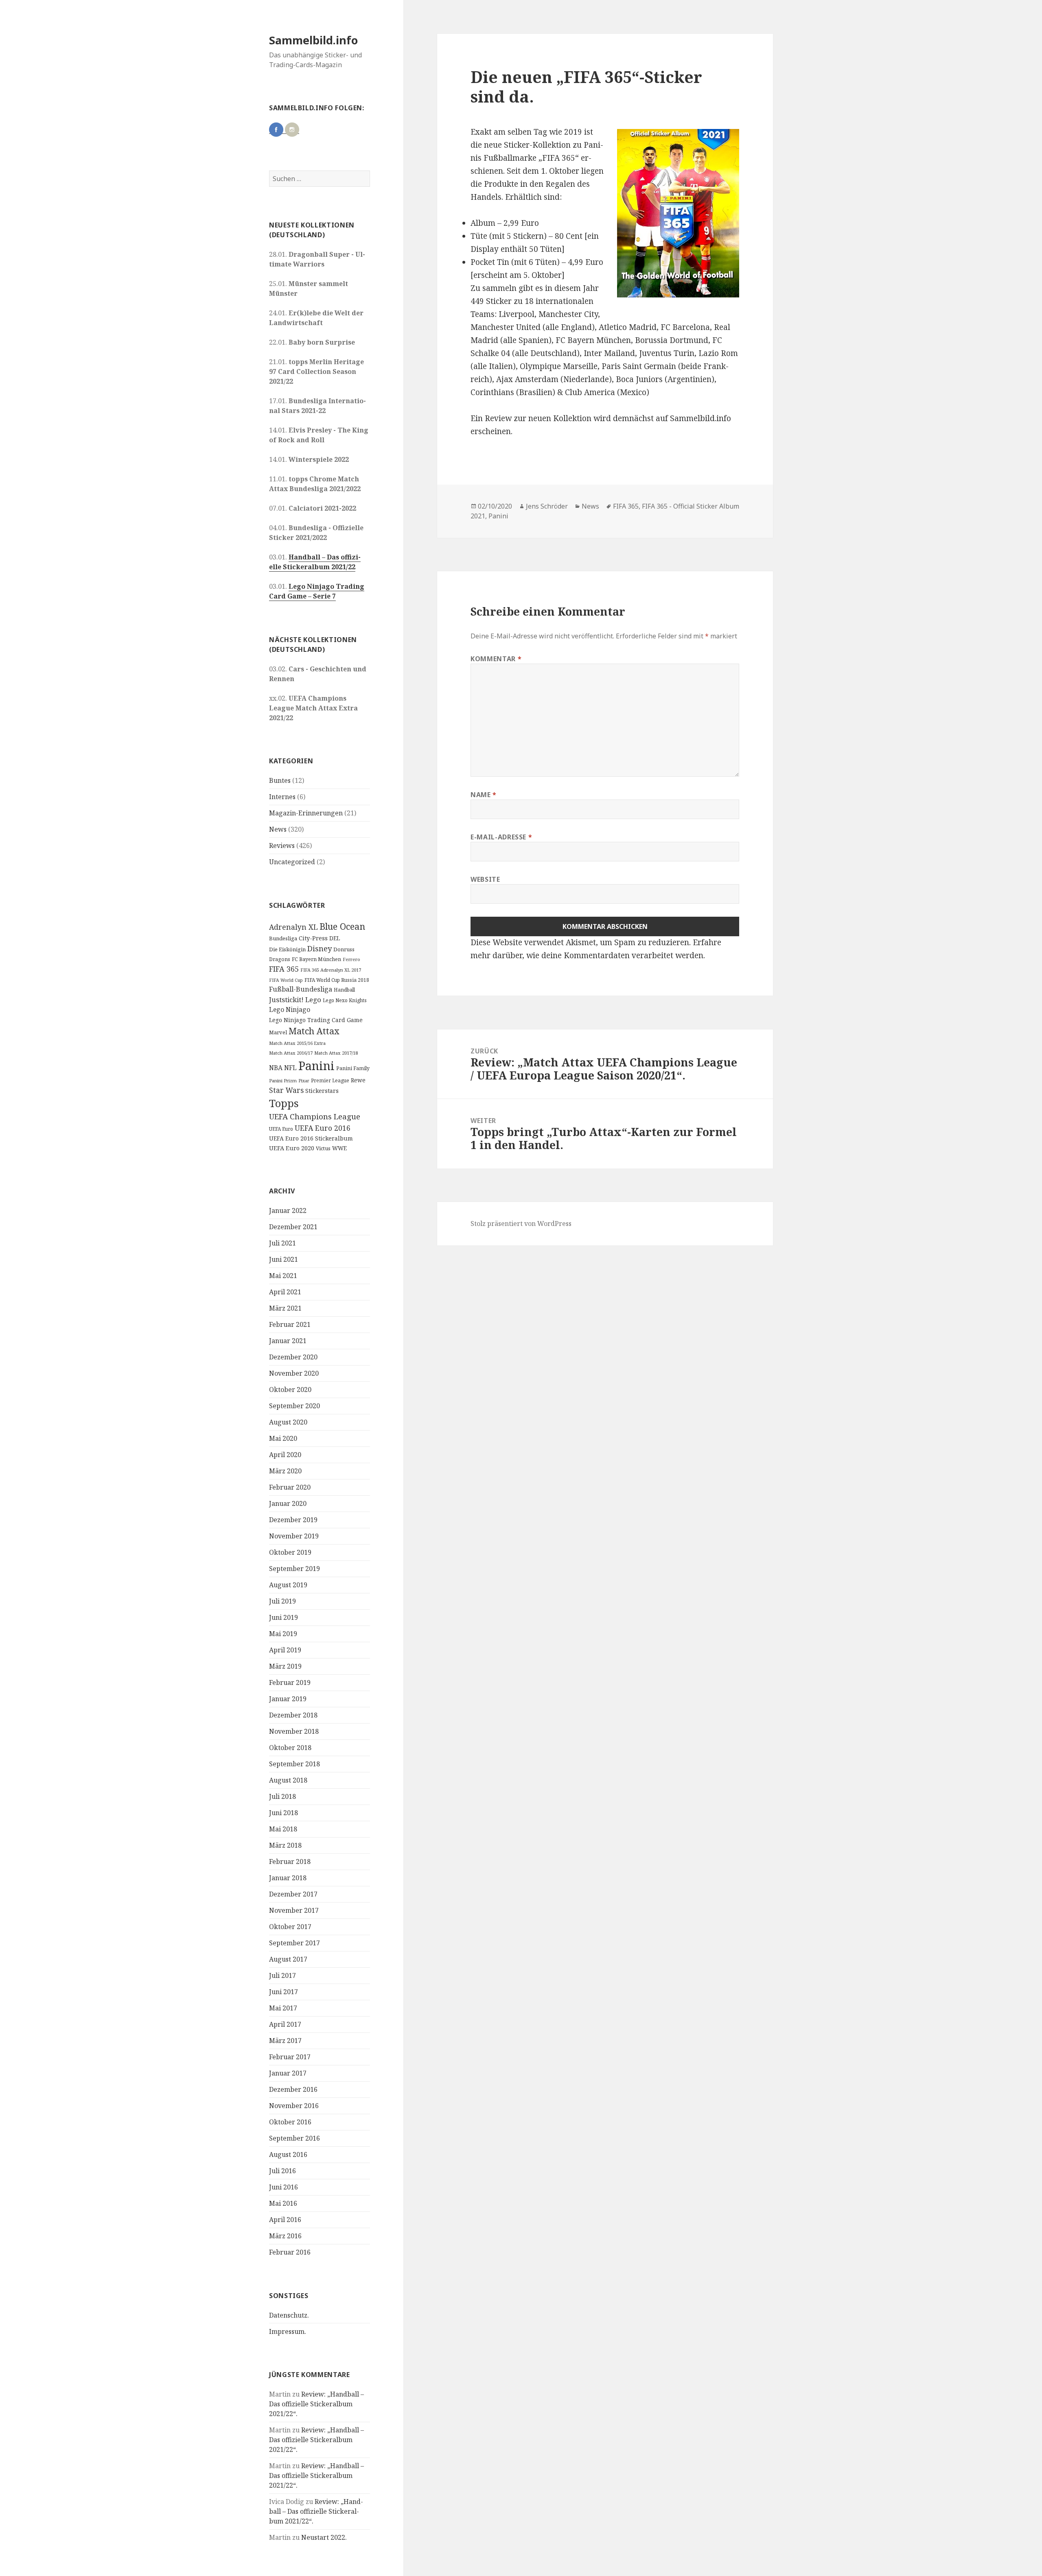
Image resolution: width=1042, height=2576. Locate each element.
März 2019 (285, 1666)
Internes (282, 797)
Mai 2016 (283, 2203)
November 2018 (294, 1731)
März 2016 (285, 2236)
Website (485, 879)
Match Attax (314, 1031)
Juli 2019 (282, 1601)
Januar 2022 (288, 1210)
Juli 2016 (282, 2171)
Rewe (358, 1080)
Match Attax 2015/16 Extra (297, 1043)
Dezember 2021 (293, 1227)
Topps (284, 1103)
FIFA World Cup (286, 980)
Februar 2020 (290, 1487)
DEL (335, 938)
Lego (313, 1000)
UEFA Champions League (315, 1116)
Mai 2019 (283, 1634)
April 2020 (285, 1455)
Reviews (282, 846)
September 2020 (294, 1406)
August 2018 (288, 1780)
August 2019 (288, 1585)
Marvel (278, 1032)
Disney (320, 948)
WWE (339, 1148)
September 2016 (294, 2138)
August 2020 (288, 1422)
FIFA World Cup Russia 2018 (337, 980)
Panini (316, 1066)
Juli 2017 (282, 1975)
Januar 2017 (288, 2073)
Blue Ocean (342, 926)
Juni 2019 (283, 1617)
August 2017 (288, 1959)
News (278, 829)
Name (484, 795)
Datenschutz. (289, 2315)
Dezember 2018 (293, 1715)
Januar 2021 (288, 1341)
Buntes (280, 780)
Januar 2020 (288, 1503)
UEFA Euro (281, 1129)
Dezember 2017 (293, 1894)
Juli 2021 (282, 1243)
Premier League (330, 1080)
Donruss (344, 949)
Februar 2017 (290, 2057)
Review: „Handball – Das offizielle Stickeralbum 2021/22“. (316, 2404)
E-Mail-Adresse (501, 837)
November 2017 (294, 1910)
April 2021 (285, 1292)
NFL (290, 1068)
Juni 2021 (283, 1259)
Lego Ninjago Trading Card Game (316, 1020)
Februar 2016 (290, 2252)
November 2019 (294, 1536)
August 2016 (288, 2154)
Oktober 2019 (290, 1552)
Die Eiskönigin (287, 949)
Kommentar (496, 659)
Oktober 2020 (290, 1390)
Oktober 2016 (290, 2122)
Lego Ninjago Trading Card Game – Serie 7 (317, 591)
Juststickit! (286, 1000)
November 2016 (294, 2106)
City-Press (313, 938)
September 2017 (294, 1943)
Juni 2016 (283, 2187)
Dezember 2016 (293, 2089)
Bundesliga (283, 938)
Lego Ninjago (290, 1009)
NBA (276, 1068)
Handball (344, 990)
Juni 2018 (283, 1813)
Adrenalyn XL (293, 927)
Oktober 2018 (290, 1748)
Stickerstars (322, 1091)
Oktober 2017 (290, 1927)
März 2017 (285, 2041)
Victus (323, 1148)
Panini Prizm (283, 1080)
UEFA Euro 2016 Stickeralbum (311, 1138)
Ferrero (351, 959)
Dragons (280, 959)
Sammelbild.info (313, 40)
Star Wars (286, 1090)
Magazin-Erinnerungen (306, 813)
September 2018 (294, 1764)
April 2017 (285, 2024)
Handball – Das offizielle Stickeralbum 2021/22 (315, 562)
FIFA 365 (284, 969)
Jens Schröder (547, 506)
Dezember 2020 (293, 1357)
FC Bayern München (316, 959)
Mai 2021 (283, 1276)
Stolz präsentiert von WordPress (521, 1224)
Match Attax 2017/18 (336, 1053)
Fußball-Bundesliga (301, 989)
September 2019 (294, 1569)
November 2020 (294, 1373)
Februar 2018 (290, 1862)
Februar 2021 (290, 1324)
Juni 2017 (283, 1992)
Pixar (304, 1081)
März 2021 (285, 1308)
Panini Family (353, 1068)
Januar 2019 (288, 1699)
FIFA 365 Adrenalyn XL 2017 (331, 970)
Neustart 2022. (324, 2537)
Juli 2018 (282, 1796)
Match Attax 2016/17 (291, 1053)
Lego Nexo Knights (345, 1000)
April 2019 (285, 1650)
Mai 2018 (283, 1829)
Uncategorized (292, 862)
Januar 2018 (288, 1878)
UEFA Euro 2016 (323, 1128)
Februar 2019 (290, 1682)
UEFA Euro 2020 (292, 1148)
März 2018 (285, 1845)
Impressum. (288, 2331)
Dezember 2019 (293, 1520)
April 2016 (285, 2220)
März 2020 (285, 1471)
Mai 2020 (283, 1438)
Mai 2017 (283, 2008)
